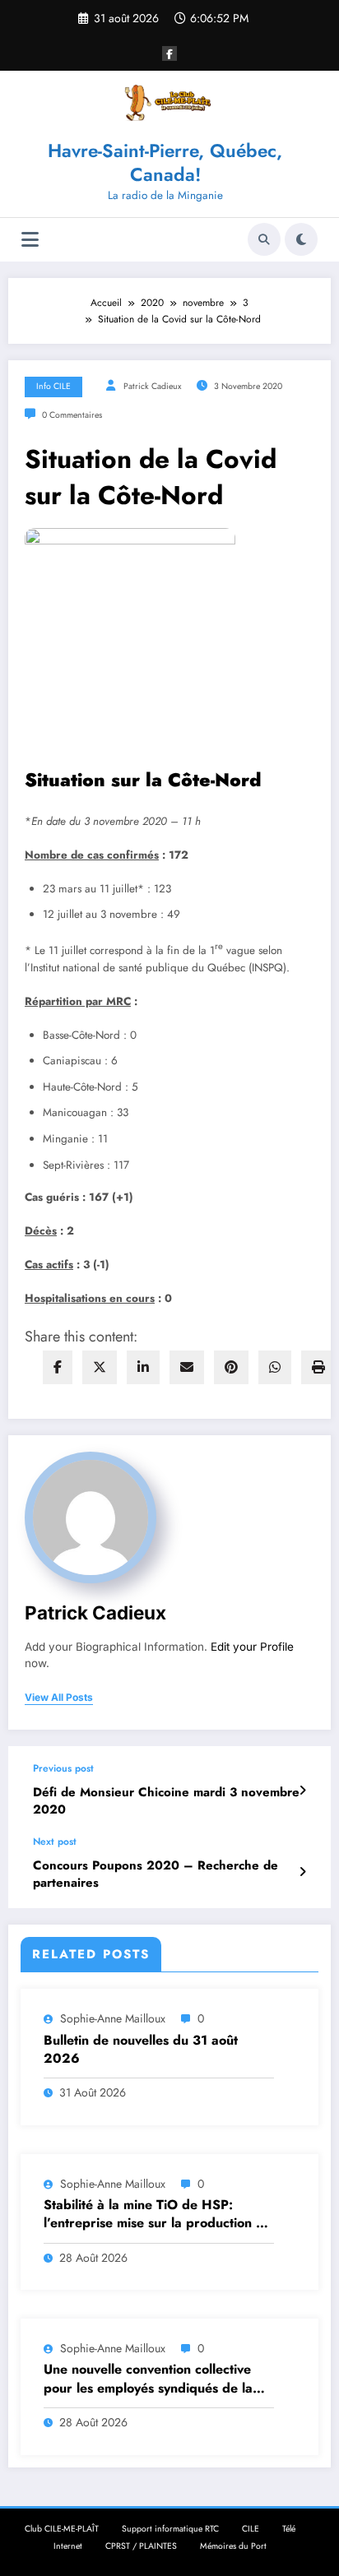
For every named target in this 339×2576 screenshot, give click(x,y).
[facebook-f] (169, 53)
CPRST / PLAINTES (141, 2546)
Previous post (63, 1768)
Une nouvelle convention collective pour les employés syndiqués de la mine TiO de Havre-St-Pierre (148, 2379)
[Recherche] (264, 239)
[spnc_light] (301, 239)
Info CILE (53, 386)
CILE (251, 2529)
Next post (55, 1842)
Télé (289, 2529)
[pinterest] (231, 1367)
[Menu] (30, 240)
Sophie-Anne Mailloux (113, 2018)
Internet (68, 2546)
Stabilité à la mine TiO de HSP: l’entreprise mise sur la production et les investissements (156, 2215)
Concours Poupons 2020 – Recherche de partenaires (156, 1874)
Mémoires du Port (233, 2546)
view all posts (59, 1698)
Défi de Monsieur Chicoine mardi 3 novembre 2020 (166, 1801)
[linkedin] (143, 1367)
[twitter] (100, 1367)
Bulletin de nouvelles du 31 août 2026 (141, 2050)
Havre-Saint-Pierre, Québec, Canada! (165, 162)
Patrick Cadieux (152, 386)
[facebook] (58, 1367)
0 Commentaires (72, 415)
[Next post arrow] (302, 1872)
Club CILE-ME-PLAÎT (62, 2529)
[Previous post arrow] (302, 1791)
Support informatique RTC (170, 2529)
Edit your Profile (252, 1647)
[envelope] (187, 1367)
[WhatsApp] (275, 1367)
